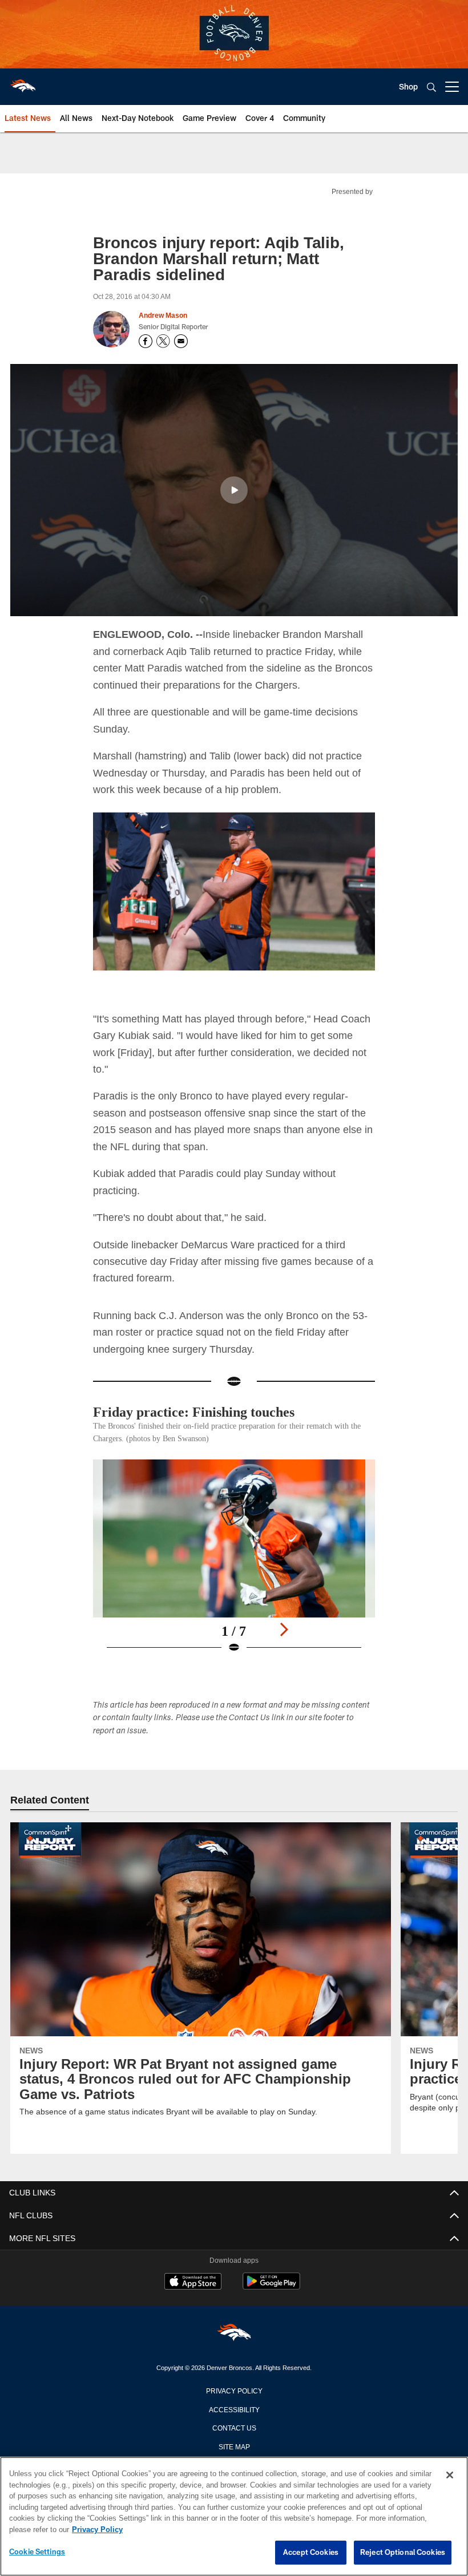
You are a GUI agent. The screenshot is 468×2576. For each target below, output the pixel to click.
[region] (234, 2517)
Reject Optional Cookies (403, 2553)
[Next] (284, 1629)
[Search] (431, 87)
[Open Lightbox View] (234, 1563)
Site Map (234, 2445)
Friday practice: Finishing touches (203, 1411)
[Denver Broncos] (234, 2334)
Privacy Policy (234, 2389)
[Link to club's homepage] (23, 82)
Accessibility (234, 2408)
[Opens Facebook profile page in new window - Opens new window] (146, 341)
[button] (234, 490)
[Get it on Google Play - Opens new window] (271, 2286)
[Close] (450, 2476)
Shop (408, 86)
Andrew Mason (163, 316)
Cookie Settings (37, 2552)
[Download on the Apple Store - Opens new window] (193, 2282)
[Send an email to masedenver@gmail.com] (181, 341)
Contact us (234, 2427)
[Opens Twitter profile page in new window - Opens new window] (163, 341)
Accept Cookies (311, 2553)
